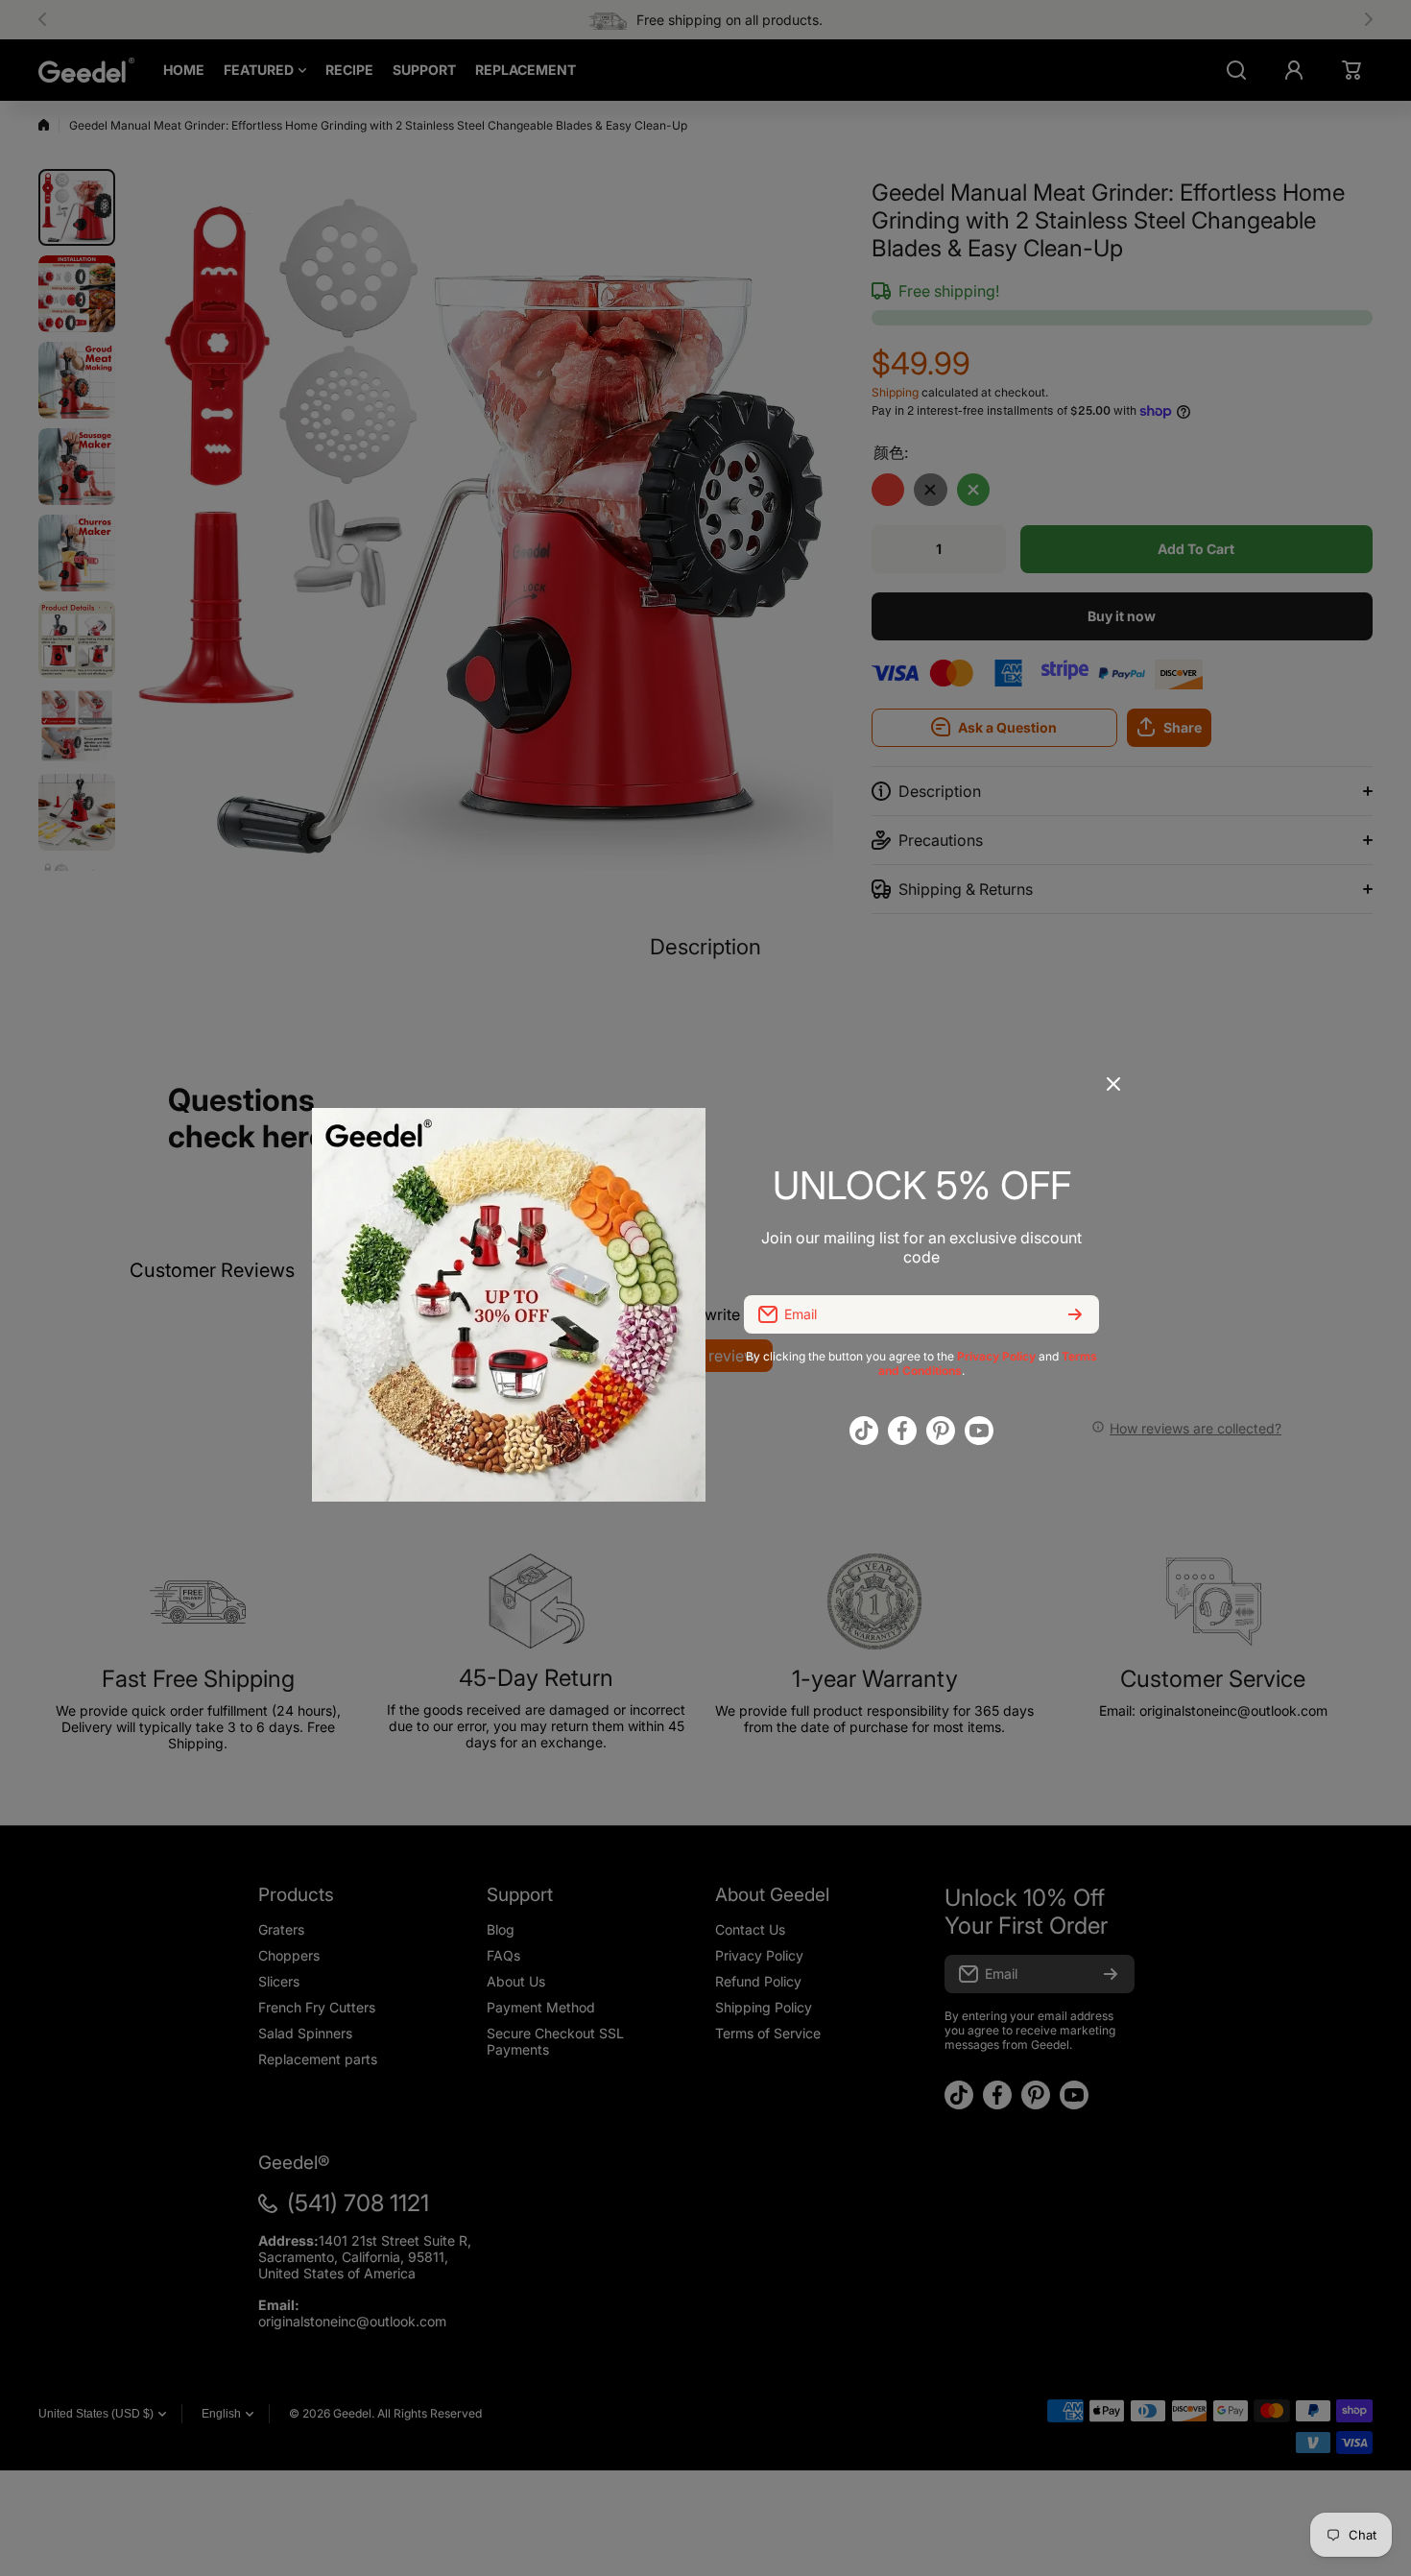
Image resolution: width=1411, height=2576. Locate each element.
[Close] (1113, 1091)
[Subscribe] (1075, 1314)
